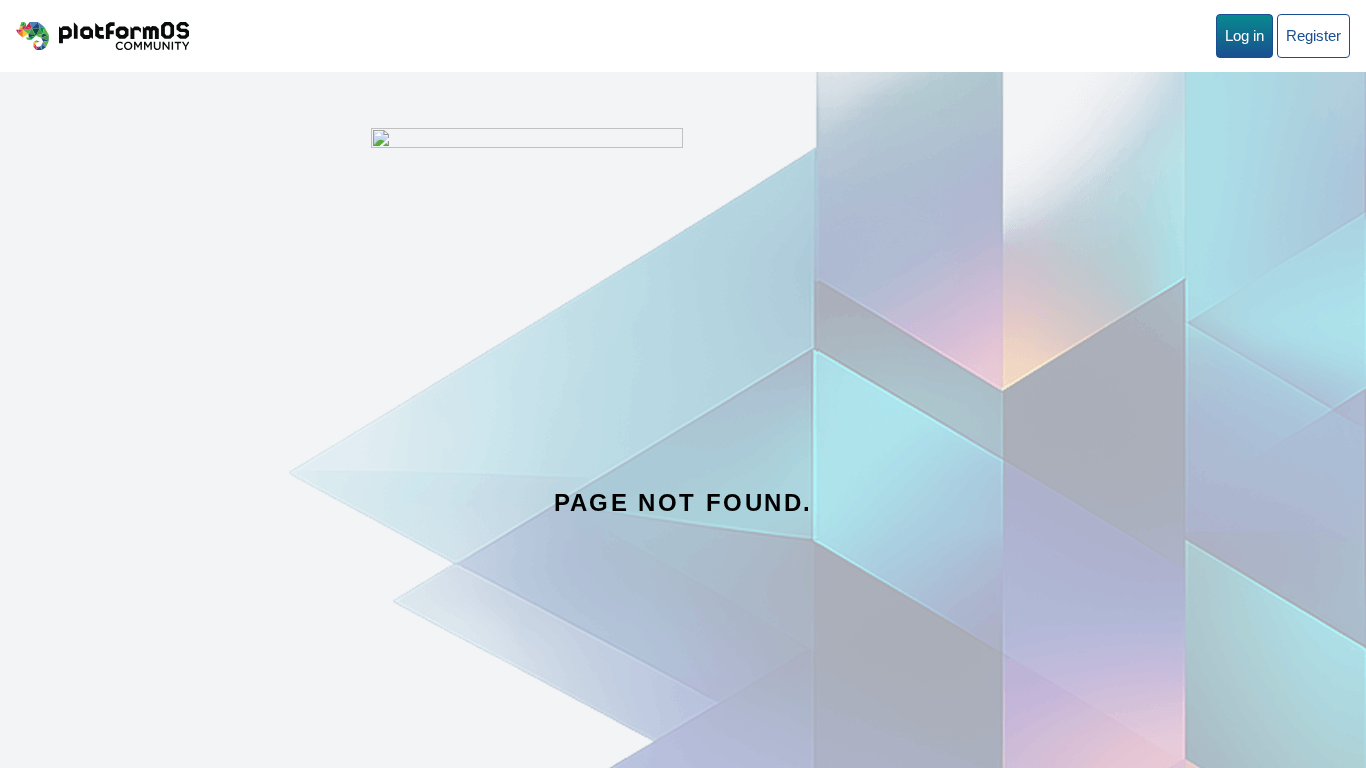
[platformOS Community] (102, 36)
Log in (1244, 35)
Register (1313, 35)
